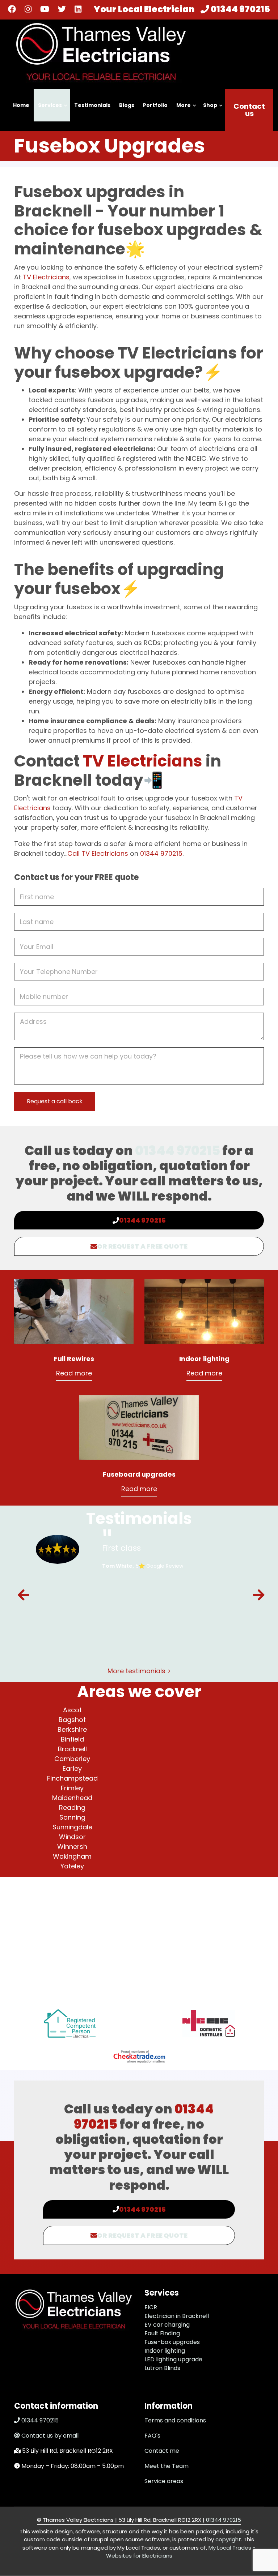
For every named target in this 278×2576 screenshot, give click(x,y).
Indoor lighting (204, 1359)
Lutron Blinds (162, 2368)
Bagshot (72, 1720)
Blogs (127, 105)
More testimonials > (139, 1671)
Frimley (72, 1788)
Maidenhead (72, 1798)
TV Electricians (45, 277)
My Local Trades (229, 2548)
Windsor (72, 1837)
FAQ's (152, 2436)
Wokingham (72, 1856)
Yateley (72, 1866)
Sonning (72, 1817)
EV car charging (167, 2325)
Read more (74, 1373)
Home (21, 105)
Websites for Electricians (139, 2556)
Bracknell (72, 1749)
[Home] (101, 51)
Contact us (249, 110)
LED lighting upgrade (173, 2359)
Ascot (72, 1710)
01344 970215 (240, 9)
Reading (72, 1808)
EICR (151, 2307)
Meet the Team (167, 2466)
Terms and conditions (175, 2420)
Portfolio (155, 105)
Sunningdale (72, 1827)
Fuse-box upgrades (172, 2342)
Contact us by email (50, 2436)
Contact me (162, 2451)
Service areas (164, 2481)
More (182, 111)
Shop (208, 111)
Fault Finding (162, 2333)
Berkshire (72, 1729)
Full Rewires (74, 1359)
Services (48, 111)
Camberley (72, 1759)
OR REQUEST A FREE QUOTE (142, 1246)
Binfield (72, 1739)
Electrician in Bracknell (177, 2316)
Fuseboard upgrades (139, 1474)
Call (73, 853)
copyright (228, 2539)
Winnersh (72, 1847)
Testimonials (92, 105)
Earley (72, 1768)
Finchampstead (72, 1778)
